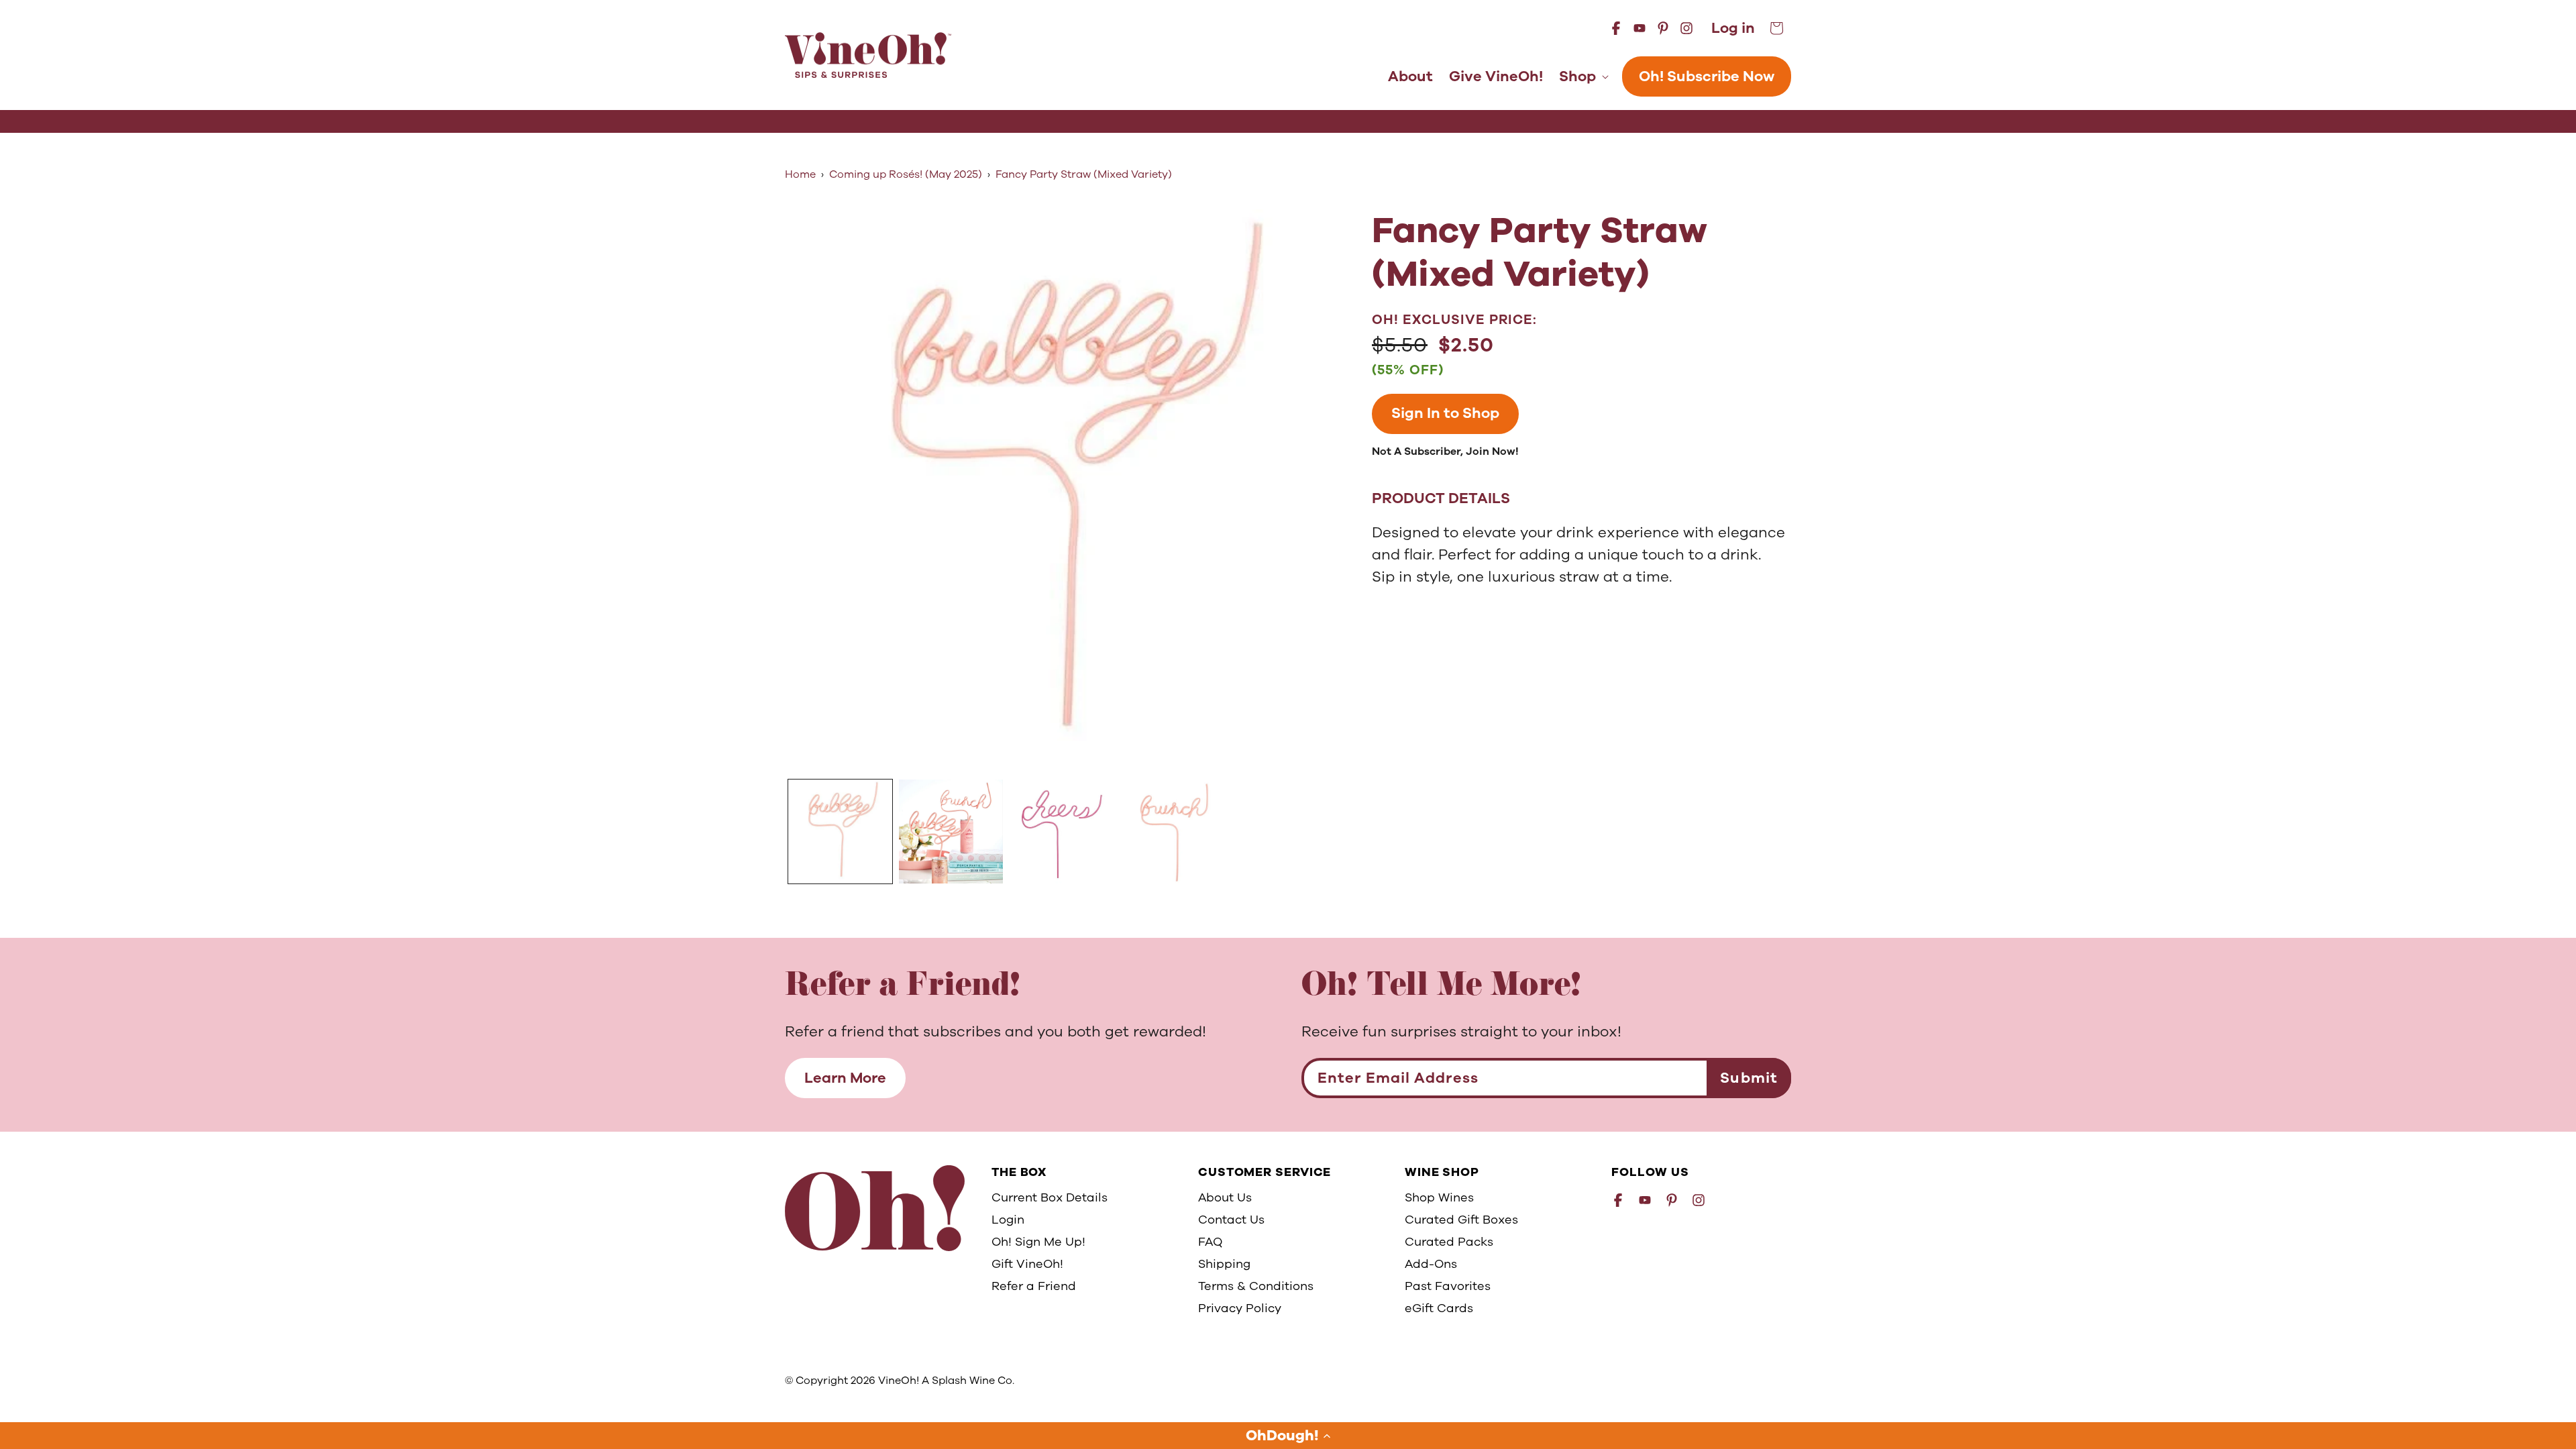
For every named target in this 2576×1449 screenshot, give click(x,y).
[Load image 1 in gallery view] (840, 831)
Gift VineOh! (1027, 1264)
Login (1008, 1220)
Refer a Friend (1034, 1286)
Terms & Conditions (1256, 1286)
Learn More (845, 1078)
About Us (1225, 1197)
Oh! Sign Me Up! (1038, 1242)
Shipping (1224, 1264)
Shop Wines (1439, 1197)
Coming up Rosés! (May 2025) (906, 174)
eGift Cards (1439, 1308)
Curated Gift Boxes (1461, 1220)
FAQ (1210, 1242)
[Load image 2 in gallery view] (951, 831)
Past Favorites (1448, 1286)
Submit (1749, 1078)
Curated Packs (1449, 1242)
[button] (1288, 1436)
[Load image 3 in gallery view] (1062, 831)
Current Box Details (1050, 1197)
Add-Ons (1431, 1264)
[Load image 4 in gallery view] (1172, 831)
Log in (1733, 29)
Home (800, 174)
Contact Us (1231, 1220)
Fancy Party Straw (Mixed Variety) (1084, 174)
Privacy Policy (1240, 1308)
